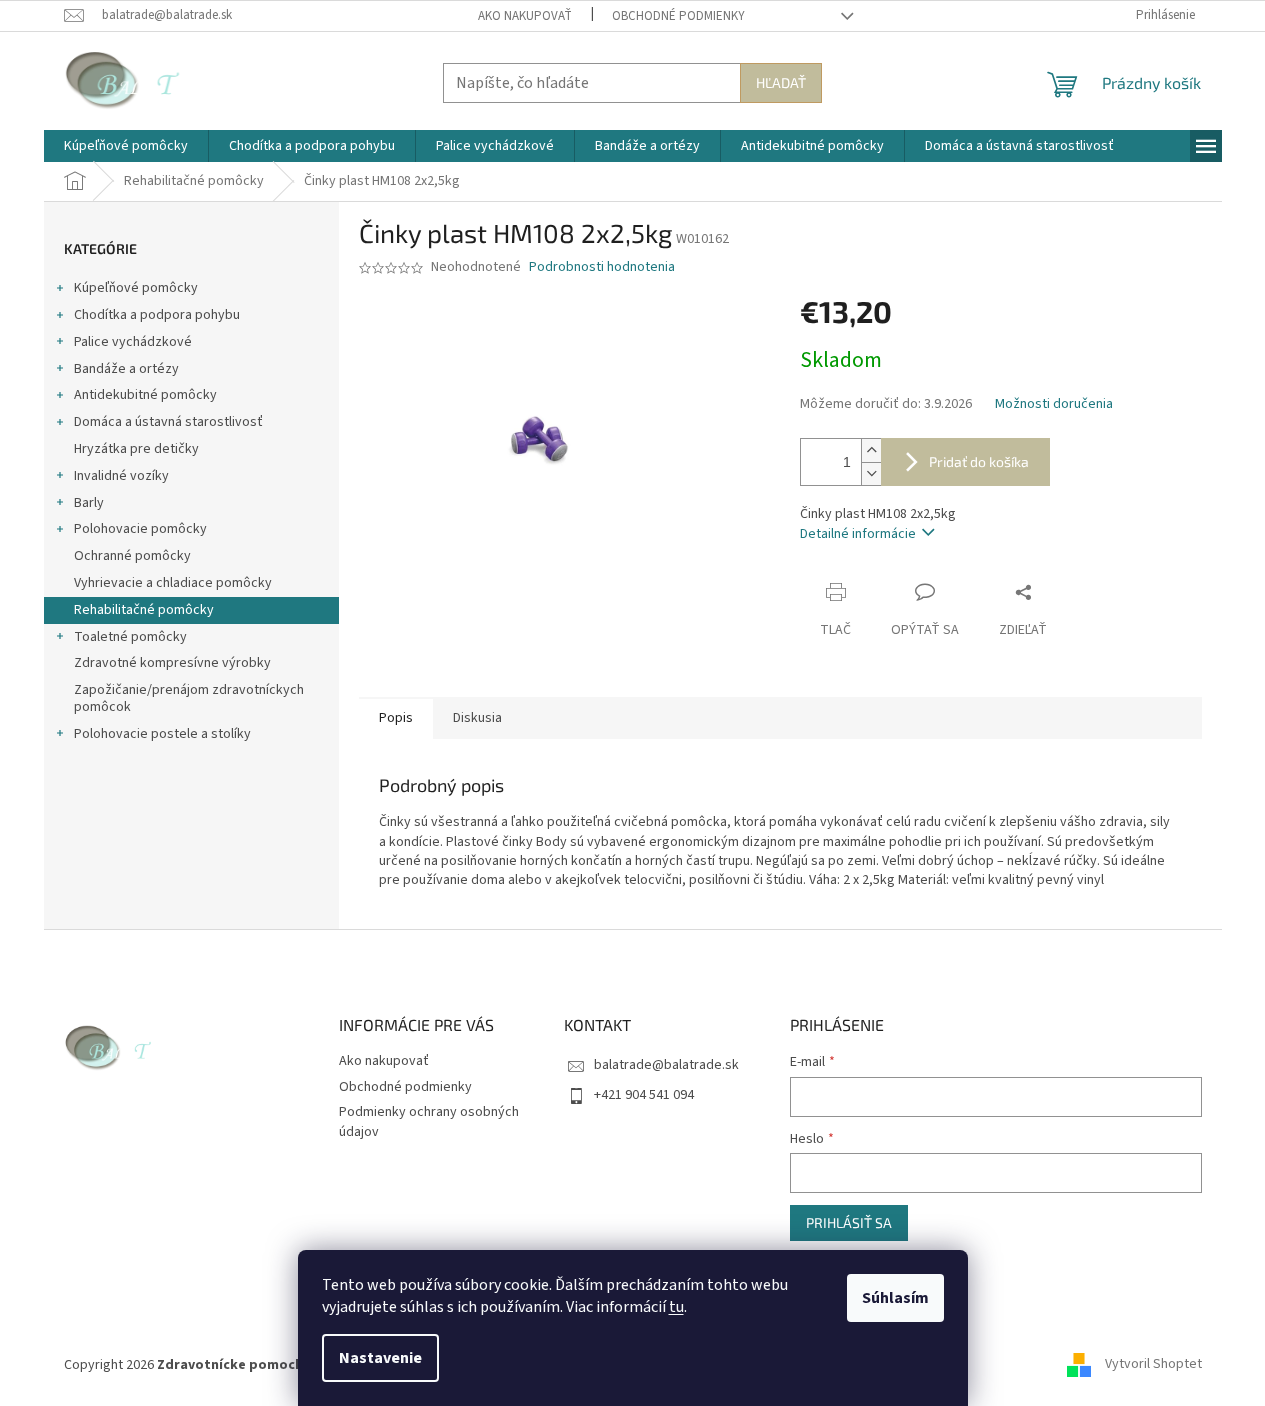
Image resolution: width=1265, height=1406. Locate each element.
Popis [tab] (396, 718)
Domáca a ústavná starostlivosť (168, 422)
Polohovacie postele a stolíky (162, 734)
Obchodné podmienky (678, 16)
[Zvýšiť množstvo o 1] (871, 450)
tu (676, 1307)
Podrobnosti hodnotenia (602, 267)
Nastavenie (380, 1358)
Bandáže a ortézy (126, 369)
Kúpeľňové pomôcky (136, 288)
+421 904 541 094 (644, 1095)
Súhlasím (895, 1298)
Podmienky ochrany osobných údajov (429, 1121)
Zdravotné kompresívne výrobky (172, 663)
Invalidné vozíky (121, 476)
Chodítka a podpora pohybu (157, 315)
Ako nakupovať (525, 16)
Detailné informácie (858, 534)
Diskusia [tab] (477, 718)
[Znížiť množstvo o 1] (871, 473)
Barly (89, 503)
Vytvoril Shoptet (1153, 1365)
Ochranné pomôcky (132, 556)
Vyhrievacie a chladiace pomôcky (173, 583)
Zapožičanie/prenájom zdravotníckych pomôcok (189, 698)
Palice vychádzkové (133, 342)
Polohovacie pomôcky (140, 529)
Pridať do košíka (979, 461)
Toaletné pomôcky (130, 637)
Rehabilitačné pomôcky (144, 610)
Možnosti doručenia (1054, 404)
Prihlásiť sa (849, 1222)
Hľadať (781, 82)
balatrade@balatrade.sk (666, 1065)
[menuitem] (126, 146)
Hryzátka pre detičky (136, 449)
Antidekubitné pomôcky (145, 395)
